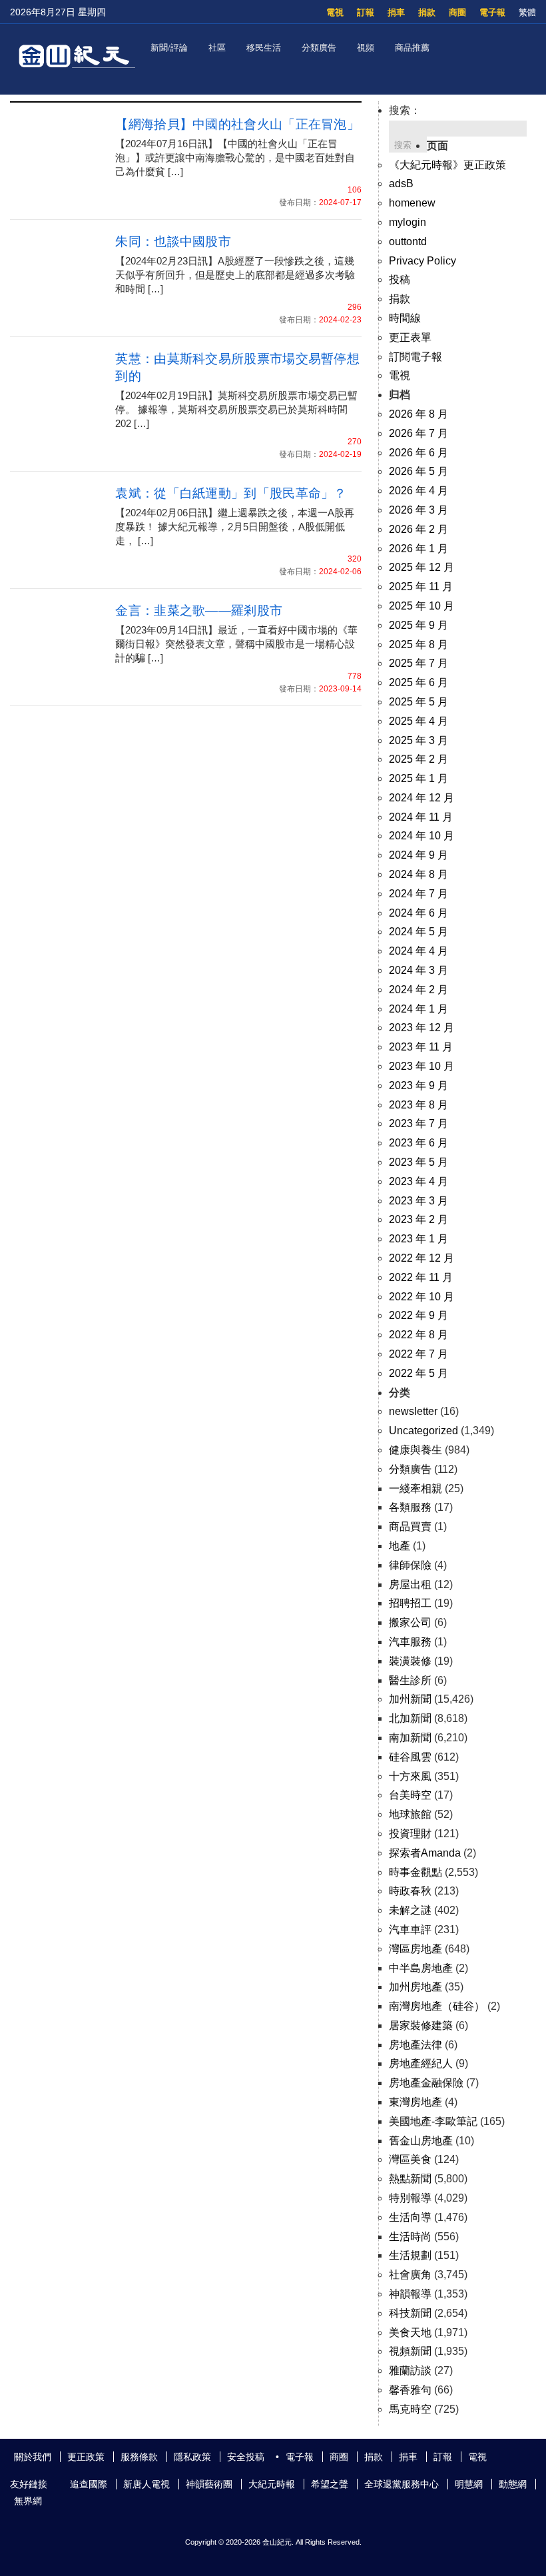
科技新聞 (410, 2313)
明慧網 (469, 2484)
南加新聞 (410, 1738)
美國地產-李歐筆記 (433, 2121)
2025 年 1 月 (418, 778)
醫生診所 (410, 1680)
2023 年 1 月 (418, 1239)
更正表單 (410, 337)
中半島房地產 (421, 1968)
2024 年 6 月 (418, 913)
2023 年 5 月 (418, 1162)
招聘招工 (410, 1603)
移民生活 (264, 48)
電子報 (492, 12)
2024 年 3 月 (418, 970)
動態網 (513, 2484)
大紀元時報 (272, 2484)
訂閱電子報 (415, 357)
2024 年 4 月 (418, 951)
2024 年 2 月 (418, 990)
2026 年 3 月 (418, 510)
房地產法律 (415, 2045)
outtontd (408, 241)
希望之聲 (330, 2484)
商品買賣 (410, 1526)
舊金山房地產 (421, 2141)
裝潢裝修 (410, 1661)
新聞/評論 (169, 48)
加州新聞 (410, 1699)
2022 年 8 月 (418, 1335)
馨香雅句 (410, 2390)
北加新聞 (410, 1718)
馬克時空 (410, 2409)
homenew (412, 203)
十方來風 (410, 1776)
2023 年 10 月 (421, 1066)
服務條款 (139, 2457)
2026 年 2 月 (418, 529)
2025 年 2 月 (418, 759)
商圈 (457, 12)
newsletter (413, 1411)
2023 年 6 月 (418, 1143)
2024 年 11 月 (421, 817)
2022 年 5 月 (418, 1373)
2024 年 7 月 (418, 894)
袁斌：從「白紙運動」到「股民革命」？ (231, 493)
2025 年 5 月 (418, 702)
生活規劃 (410, 2255)
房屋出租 (410, 1584)
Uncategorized (423, 1431)
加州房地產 (415, 1987)
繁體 (527, 12)
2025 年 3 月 (418, 740)
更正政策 (86, 2457)
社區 (217, 48)
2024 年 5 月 (418, 932)
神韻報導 (410, 2294)
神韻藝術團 (209, 2484)
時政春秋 (410, 1891)
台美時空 (410, 1795)
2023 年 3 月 (418, 1201)
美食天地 (410, 2333)
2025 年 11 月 (421, 587)
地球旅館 (410, 1814)
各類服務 (410, 1507)
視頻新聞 (410, 2351)
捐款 (427, 12)
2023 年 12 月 (421, 1028)
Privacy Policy (422, 261)
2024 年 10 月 (421, 836)
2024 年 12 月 (421, 798)
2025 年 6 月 (418, 682)
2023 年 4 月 (418, 1181)
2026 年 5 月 (418, 471)
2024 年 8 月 (418, 874)
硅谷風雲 (410, 1757)
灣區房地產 (415, 1949)
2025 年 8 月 (418, 644)
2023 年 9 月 (418, 1085)
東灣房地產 (415, 2102)
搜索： (405, 110)
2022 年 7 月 (418, 1354)
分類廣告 (319, 48)
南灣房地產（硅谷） (437, 2006)
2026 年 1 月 (418, 549)
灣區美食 (410, 2159)
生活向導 (410, 2217)
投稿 (400, 279)
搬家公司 (410, 1622)
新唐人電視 (146, 2484)
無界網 (28, 2501)
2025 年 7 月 (418, 663)
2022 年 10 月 (421, 1297)
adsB (401, 184)
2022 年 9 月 (418, 1315)
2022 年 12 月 (421, 1258)
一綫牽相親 (415, 1489)
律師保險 (410, 1565)
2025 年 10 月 (421, 606)
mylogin (408, 222)
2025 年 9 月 (418, 625)
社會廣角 (410, 2275)
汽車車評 (410, 1930)
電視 (335, 12)
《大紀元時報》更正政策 (447, 165)
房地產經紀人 (421, 2063)
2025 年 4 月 (418, 721)
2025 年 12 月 (421, 567)
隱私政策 (192, 2457)
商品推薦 (412, 48)
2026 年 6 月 (418, 453)
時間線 (405, 318)
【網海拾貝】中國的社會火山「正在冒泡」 (237, 124)
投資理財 (410, 1834)
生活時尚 (410, 2237)
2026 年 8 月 (418, 414)
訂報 (366, 12)
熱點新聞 (410, 2179)
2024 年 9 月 (418, 855)
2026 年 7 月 (418, 433)
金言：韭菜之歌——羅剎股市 (199, 611)
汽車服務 (410, 1642)
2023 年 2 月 (418, 1219)
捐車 (396, 12)
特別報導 (410, 2198)
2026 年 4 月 (418, 491)
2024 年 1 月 (418, 1009)
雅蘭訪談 (410, 2370)
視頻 (366, 48)
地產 (400, 1546)
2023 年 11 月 (421, 1047)
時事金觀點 (415, 1872)
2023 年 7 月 (418, 1123)
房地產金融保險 (426, 2083)
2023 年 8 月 (418, 1105)
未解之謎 (410, 1910)
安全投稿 (246, 2457)
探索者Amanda (425, 1853)
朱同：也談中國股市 (173, 241)
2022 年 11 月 (421, 1277)
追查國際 (89, 2484)
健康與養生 (415, 1450)
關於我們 (33, 2457)
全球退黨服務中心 (402, 2484)
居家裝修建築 (421, 2025)
